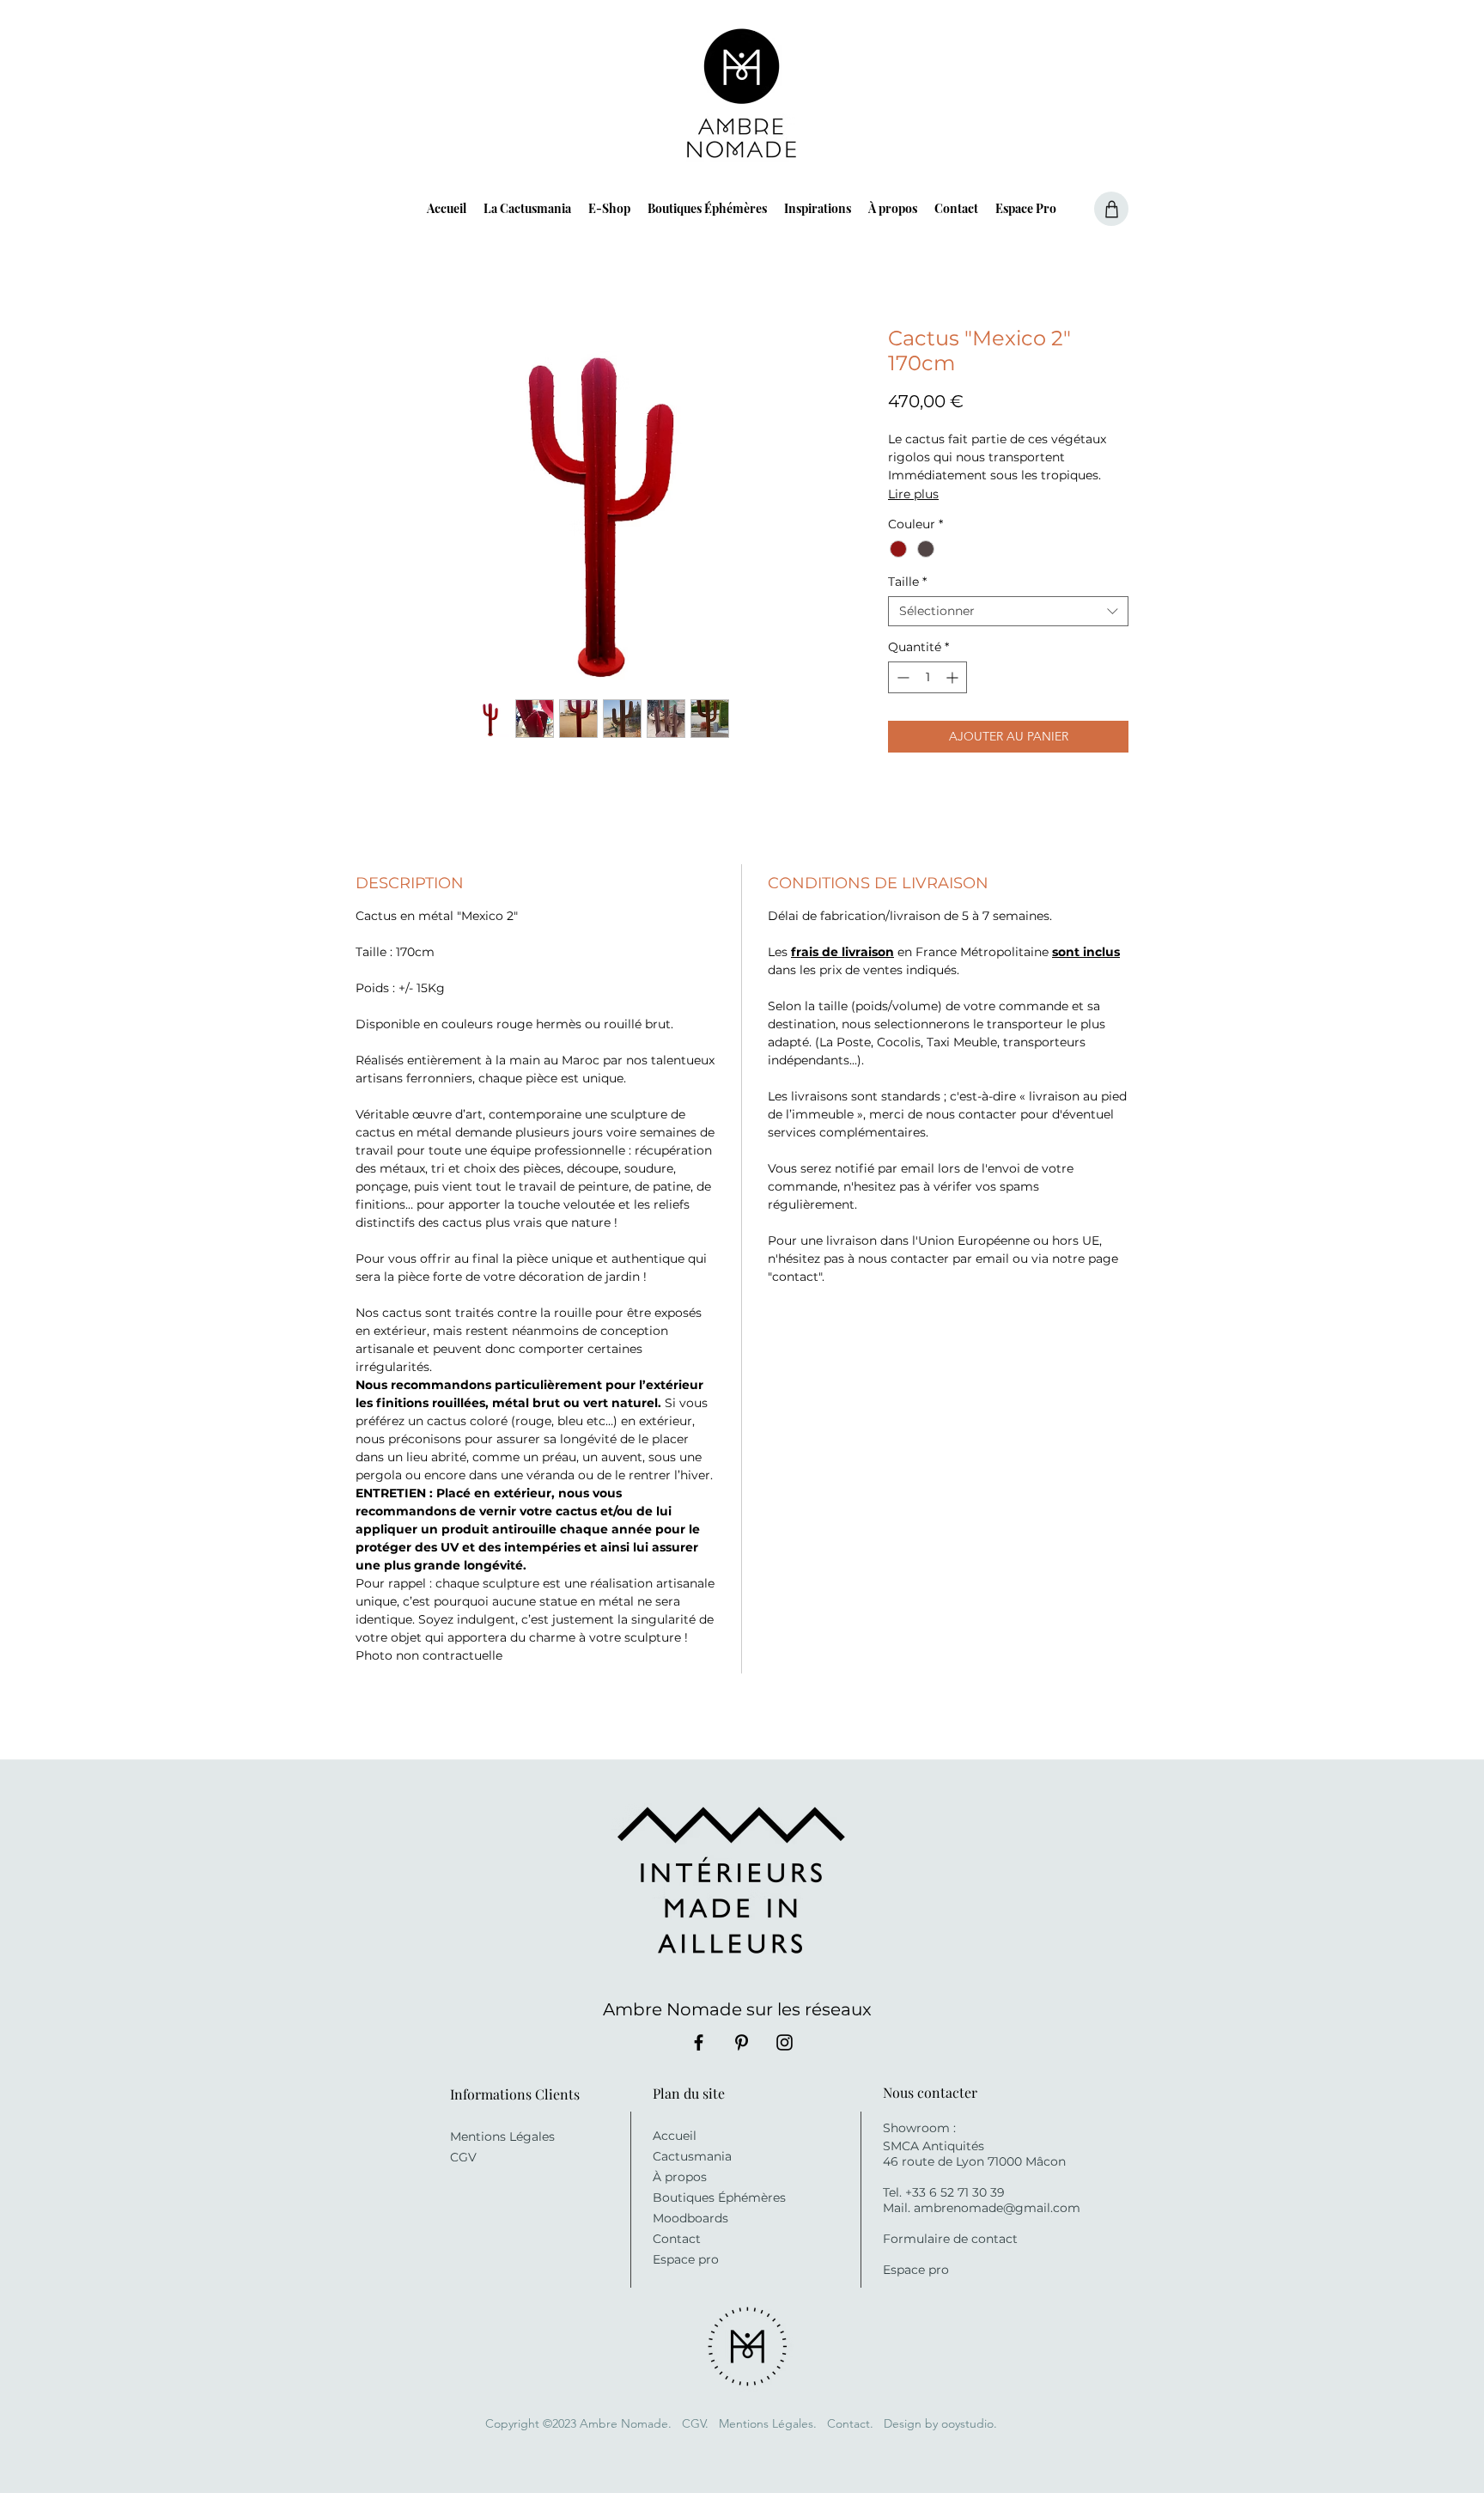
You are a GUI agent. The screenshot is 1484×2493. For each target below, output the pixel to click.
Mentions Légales (502, 2136)
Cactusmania (692, 2156)
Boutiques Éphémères (719, 2197)
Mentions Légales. (768, 2423)
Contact (677, 2239)
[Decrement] (901, 677)
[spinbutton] (927, 677)
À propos (680, 2177)
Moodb (674, 2218)
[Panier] (1111, 209)
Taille (907, 582)
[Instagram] (785, 2042)
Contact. (852, 2423)
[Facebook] (699, 2042)
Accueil (675, 2136)
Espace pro (686, 2259)
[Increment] (954, 677)
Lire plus (913, 494)
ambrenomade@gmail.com (997, 2208)
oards (712, 2218)
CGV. (695, 2423)
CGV (463, 2157)
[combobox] (1008, 611)
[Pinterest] (742, 2042)
